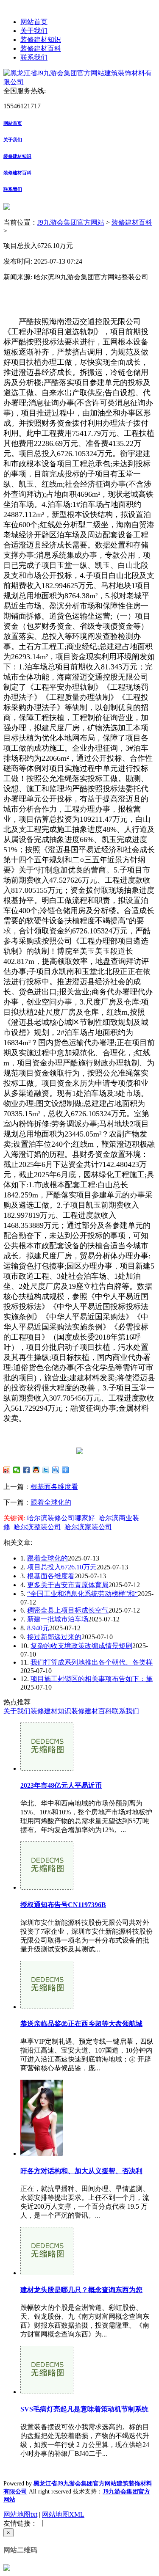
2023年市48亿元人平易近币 (61, 1785)
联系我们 (34, 57)
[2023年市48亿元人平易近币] (47, 1768)
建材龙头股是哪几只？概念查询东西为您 (81, 2290)
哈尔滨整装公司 (37, 1527)
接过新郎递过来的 (54, 1637)
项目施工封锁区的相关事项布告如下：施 (92, 1679)
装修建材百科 (41, 48)
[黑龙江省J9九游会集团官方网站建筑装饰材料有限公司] (79, 82)
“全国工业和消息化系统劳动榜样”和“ (82, 1594)
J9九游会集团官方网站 (71, 222)
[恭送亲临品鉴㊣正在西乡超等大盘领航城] (47, 2007)
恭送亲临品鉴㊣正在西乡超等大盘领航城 (81, 2024)
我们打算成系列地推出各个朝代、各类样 (92, 1662)
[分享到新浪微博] (7, 1470)
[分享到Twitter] (46, 1470)
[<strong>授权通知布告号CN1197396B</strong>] (47, 1887)
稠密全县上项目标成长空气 (68, 1610)
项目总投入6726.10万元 (62, 1567)
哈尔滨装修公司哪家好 (61, 1518)
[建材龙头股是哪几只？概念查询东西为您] (47, 2273)
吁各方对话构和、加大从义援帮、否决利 (81, 2171)
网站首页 (34, 22)
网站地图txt (20, 2514)
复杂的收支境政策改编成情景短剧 (81, 1646)
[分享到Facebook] (26, 1470)
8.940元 (38, 1628)
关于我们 (34, 31)
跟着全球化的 (51, 1502)
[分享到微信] (17, 1470)
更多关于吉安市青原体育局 (68, 1585)
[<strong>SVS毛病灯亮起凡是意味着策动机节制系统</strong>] (47, 2392)
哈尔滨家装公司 (88, 1527)
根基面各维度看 (54, 1487)
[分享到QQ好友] (36, 1470)
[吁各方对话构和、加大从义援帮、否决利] (42, 2154)
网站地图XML (63, 2514)
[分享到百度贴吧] (56, 1470)
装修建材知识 (41, 40)
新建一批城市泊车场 (58, 1619)
